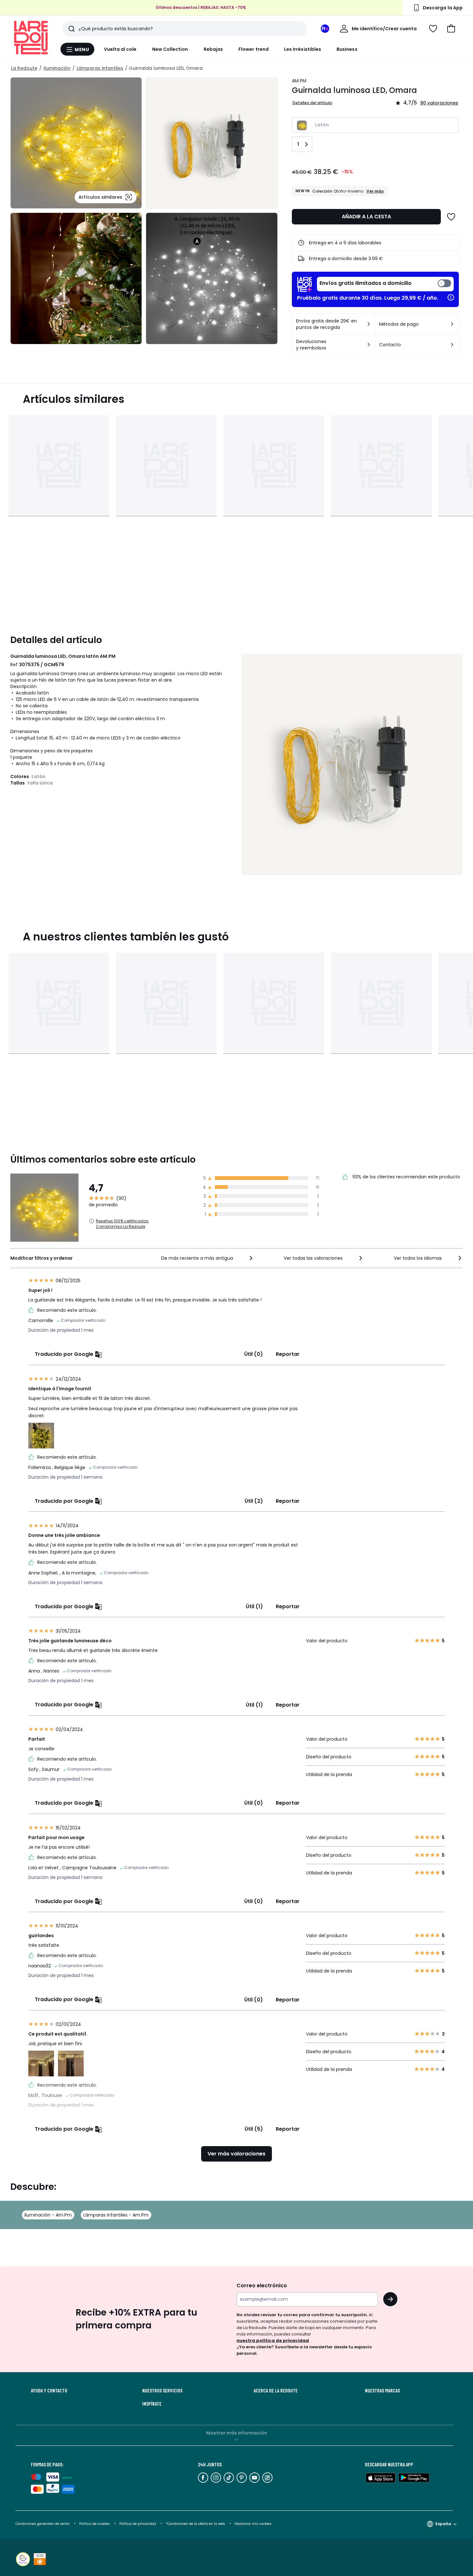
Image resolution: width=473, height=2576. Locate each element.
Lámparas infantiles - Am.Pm (116, 2215)
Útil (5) (254, 2129)
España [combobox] (443, 2524)
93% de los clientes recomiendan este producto (406, 1177)
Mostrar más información (237, 2433)
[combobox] (208, 1258)
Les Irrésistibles (303, 49)
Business (347, 49)
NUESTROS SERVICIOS (162, 2390)
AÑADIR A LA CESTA (366, 217)
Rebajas (213, 49)
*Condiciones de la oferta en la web (195, 2524)
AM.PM (299, 81)
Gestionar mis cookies (253, 2524)
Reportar (288, 1354)
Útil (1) (254, 1606)
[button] (451, 29)
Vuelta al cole (120, 49)
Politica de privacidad (138, 2524)
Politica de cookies (94, 2524)
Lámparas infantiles (100, 68)
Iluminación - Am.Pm (48, 2215)
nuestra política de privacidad (273, 2340)
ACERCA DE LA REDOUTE (276, 2390)
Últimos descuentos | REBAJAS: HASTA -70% (201, 8)
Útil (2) (254, 1501)
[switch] (385, 284)
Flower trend (254, 49)
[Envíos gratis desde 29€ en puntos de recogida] (369, 324)
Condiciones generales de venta (43, 2524)
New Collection (170, 49)
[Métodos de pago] (452, 324)
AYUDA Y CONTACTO (49, 2390)
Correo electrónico (262, 2286)
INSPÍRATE (152, 2404)
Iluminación (57, 68)
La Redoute (24, 68)
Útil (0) (254, 1354)
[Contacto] (452, 345)
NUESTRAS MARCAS (382, 2390)
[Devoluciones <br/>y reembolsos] (369, 345)
